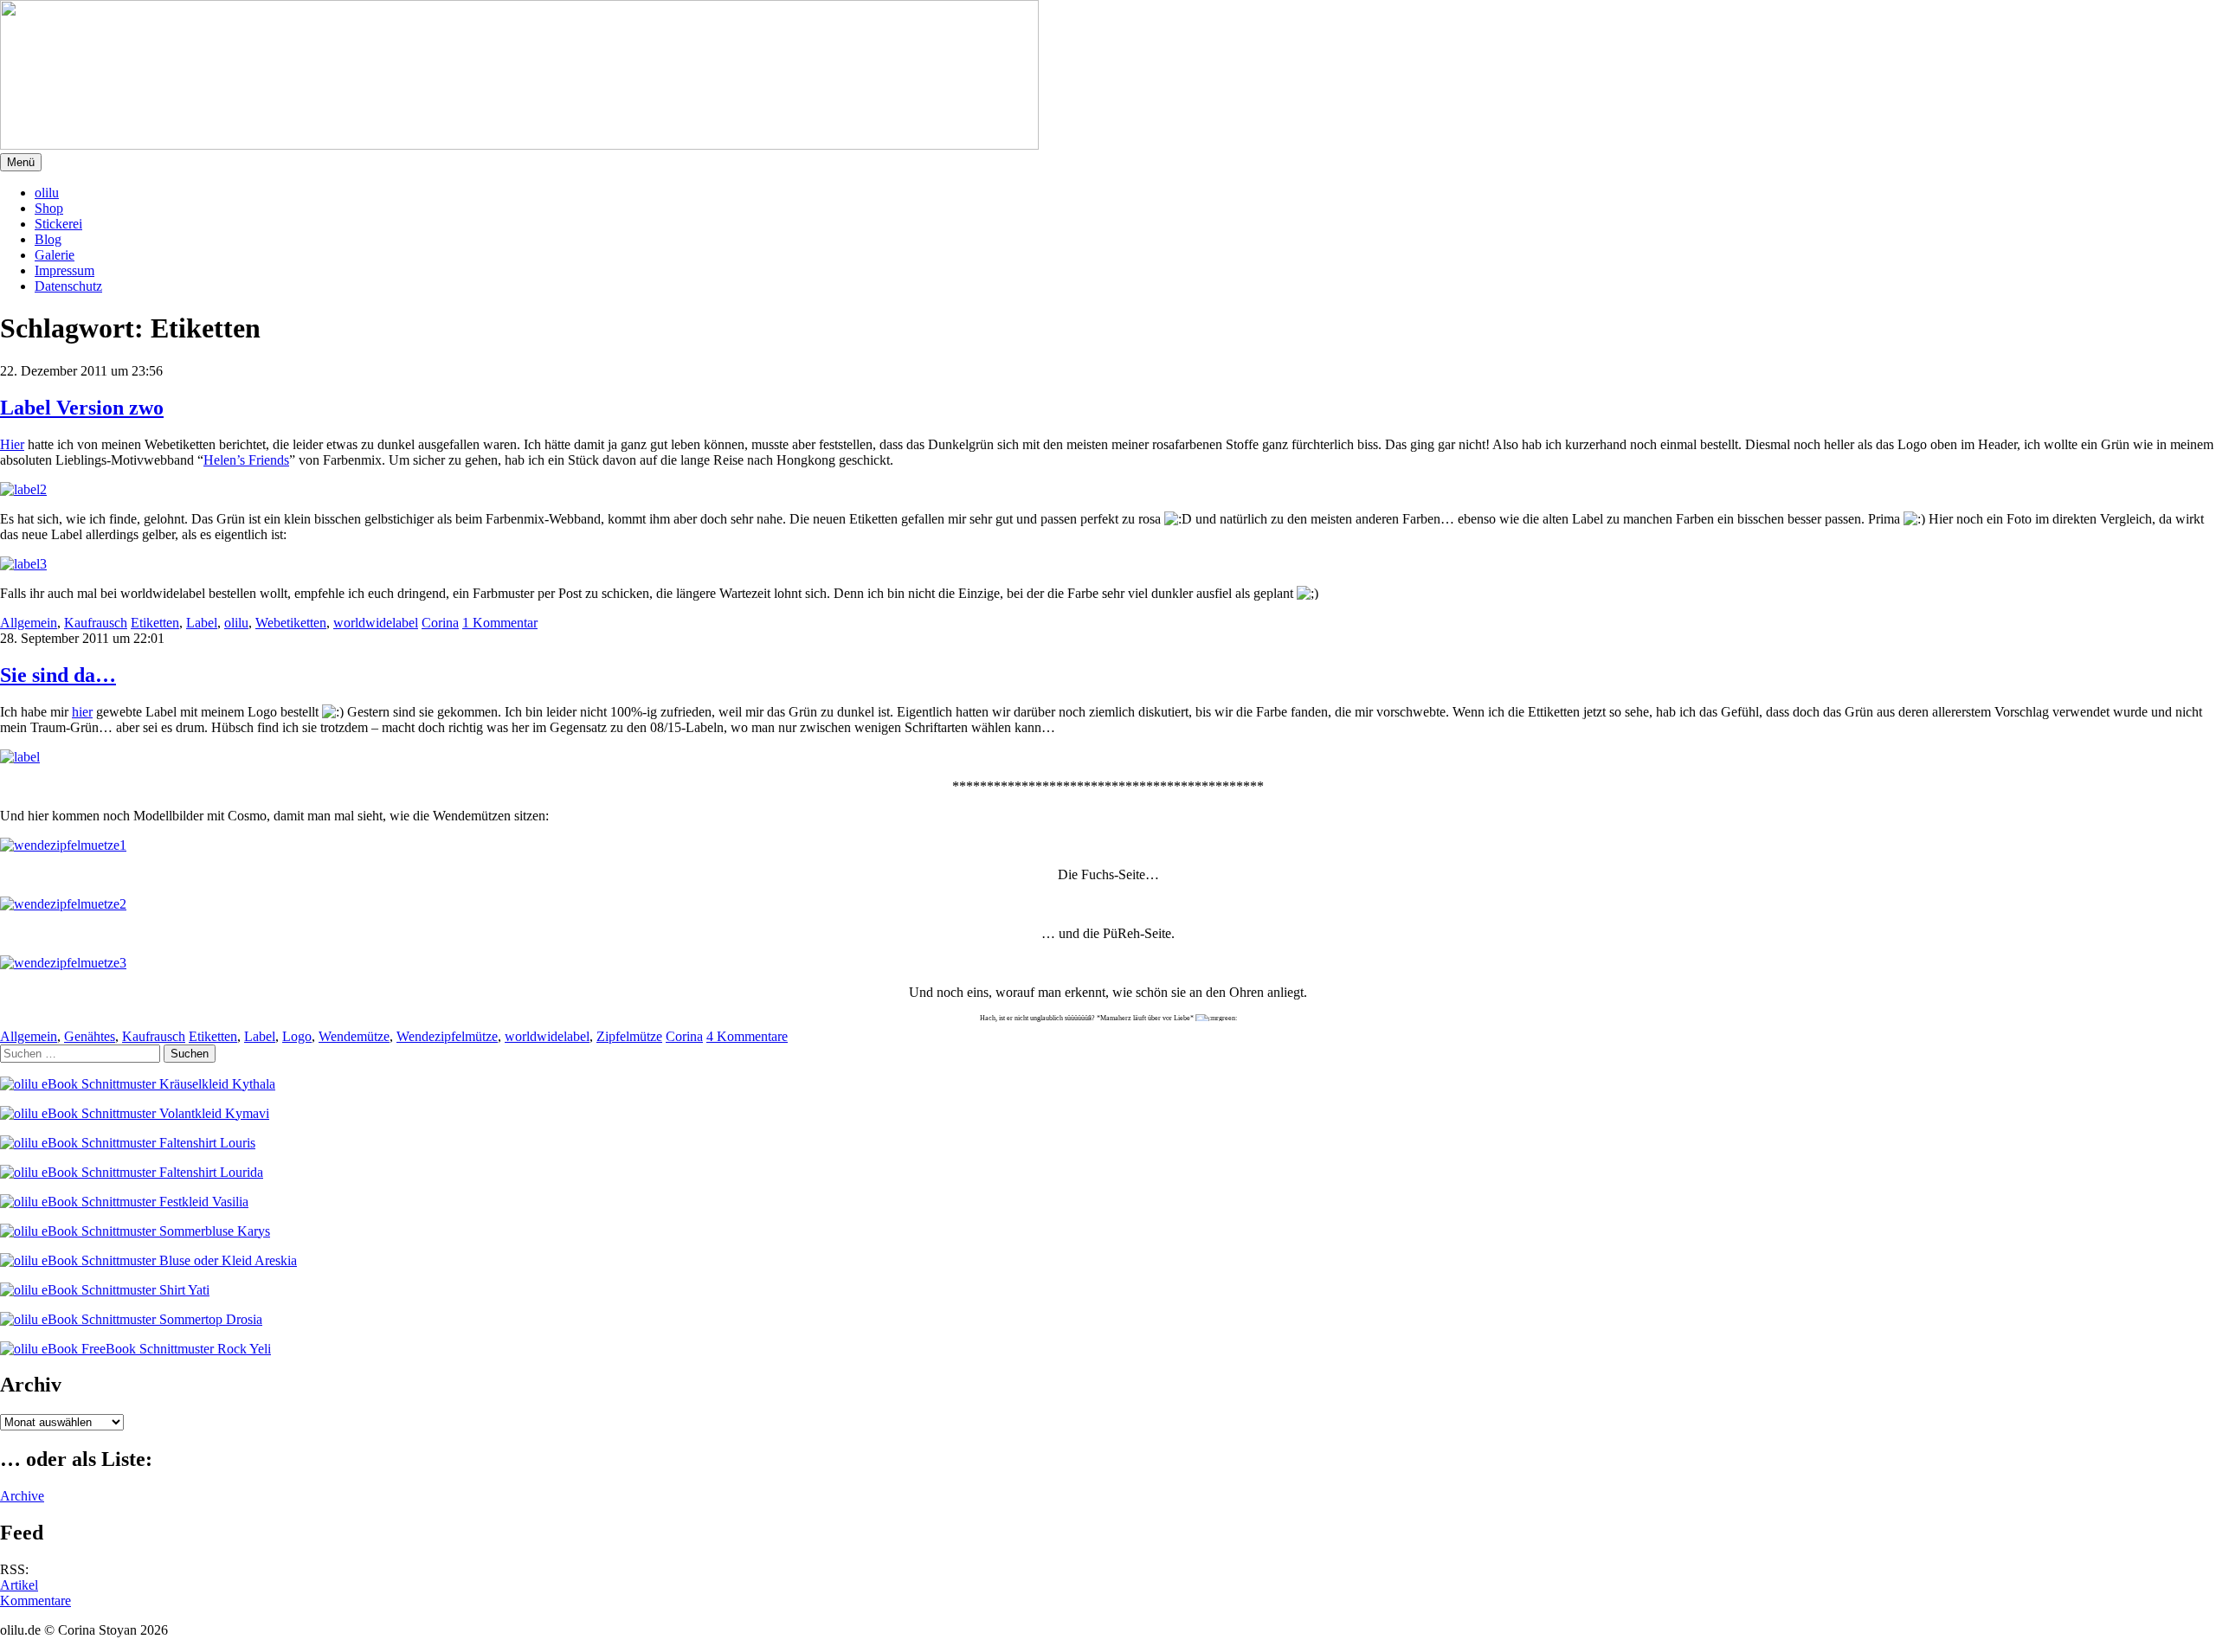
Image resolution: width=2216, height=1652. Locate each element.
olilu (47, 193)
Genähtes (90, 1036)
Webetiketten (291, 623)
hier (82, 712)
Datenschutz (68, 286)
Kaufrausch (96, 623)
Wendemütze (354, 1036)
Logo (297, 1036)
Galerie (55, 255)
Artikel (19, 1585)
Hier (12, 444)
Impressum (64, 270)
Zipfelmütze (629, 1036)
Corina (440, 623)
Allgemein (29, 623)
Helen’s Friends (246, 460)
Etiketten (155, 623)
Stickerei (58, 224)
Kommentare (35, 1601)
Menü (21, 162)
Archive (22, 1496)
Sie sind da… (58, 675)
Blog (48, 239)
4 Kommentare (747, 1036)
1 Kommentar (500, 623)
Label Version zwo (82, 408)
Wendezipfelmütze (447, 1036)
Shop (49, 208)
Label (202, 623)
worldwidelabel (376, 623)
